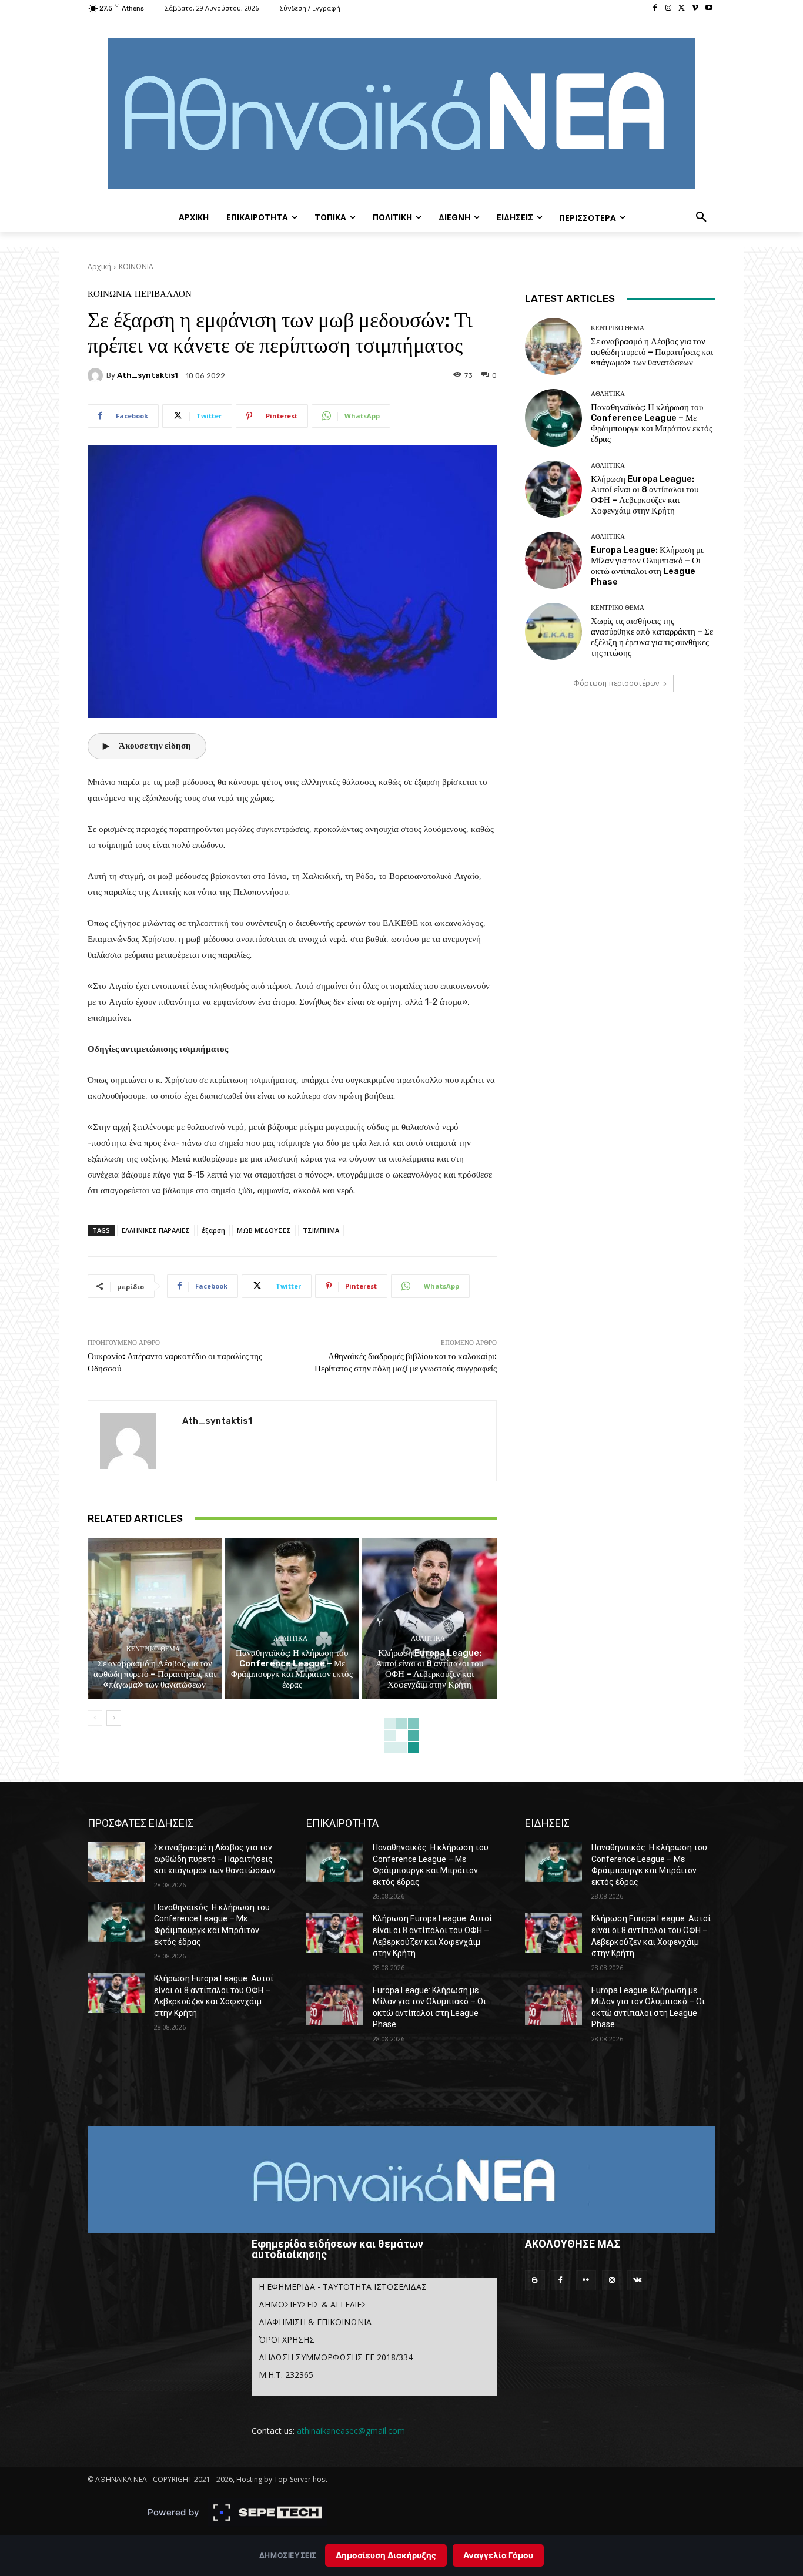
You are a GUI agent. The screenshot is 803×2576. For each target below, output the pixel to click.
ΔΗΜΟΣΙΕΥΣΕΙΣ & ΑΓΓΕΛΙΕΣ (313, 2304)
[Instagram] (669, 9)
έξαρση (213, 1230)
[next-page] (114, 1718)
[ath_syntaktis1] (97, 375)
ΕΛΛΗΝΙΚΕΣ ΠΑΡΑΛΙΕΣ (156, 1230)
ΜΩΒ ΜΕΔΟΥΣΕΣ (264, 1230)
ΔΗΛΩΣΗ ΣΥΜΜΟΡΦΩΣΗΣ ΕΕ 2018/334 (336, 2357)
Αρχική (99, 266)
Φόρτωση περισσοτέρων (616, 683)
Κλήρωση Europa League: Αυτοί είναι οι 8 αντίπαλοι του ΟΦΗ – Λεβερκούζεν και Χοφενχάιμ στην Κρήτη (429, 1669)
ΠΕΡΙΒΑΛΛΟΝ (163, 294)
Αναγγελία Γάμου (498, 2555)
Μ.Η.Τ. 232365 (286, 2375)
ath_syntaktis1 (148, 375)
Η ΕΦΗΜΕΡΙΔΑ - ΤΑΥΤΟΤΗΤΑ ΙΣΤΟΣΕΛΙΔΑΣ (343, 2287)
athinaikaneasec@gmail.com (351, 2431)
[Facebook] (655, 9)
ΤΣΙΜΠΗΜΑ (321, 1230)
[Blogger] (535, 2280)
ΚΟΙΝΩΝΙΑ (136, 266)
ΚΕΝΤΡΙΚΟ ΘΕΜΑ (153, 1649)
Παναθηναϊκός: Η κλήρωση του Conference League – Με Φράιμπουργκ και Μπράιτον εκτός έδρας (292, 1669)
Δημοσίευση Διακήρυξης (386, 2555)
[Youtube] (709, 9)
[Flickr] (586, 2280)
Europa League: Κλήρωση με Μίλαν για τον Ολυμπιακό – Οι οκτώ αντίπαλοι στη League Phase (648, 566)
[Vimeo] (695, 9)
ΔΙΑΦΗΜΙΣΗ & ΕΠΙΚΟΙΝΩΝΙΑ (315, 2322)
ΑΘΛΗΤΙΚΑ (290, 1638)
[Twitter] (682, 9)
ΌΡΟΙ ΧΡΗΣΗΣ (287, 2339)
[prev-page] (95, 1718)
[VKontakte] (637, 2280)
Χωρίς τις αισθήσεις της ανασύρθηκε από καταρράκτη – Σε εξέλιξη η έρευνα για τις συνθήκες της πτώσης (652, 637)
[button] (701, 217)
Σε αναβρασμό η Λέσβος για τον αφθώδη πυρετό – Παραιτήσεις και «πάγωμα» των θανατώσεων (155, 1674)
